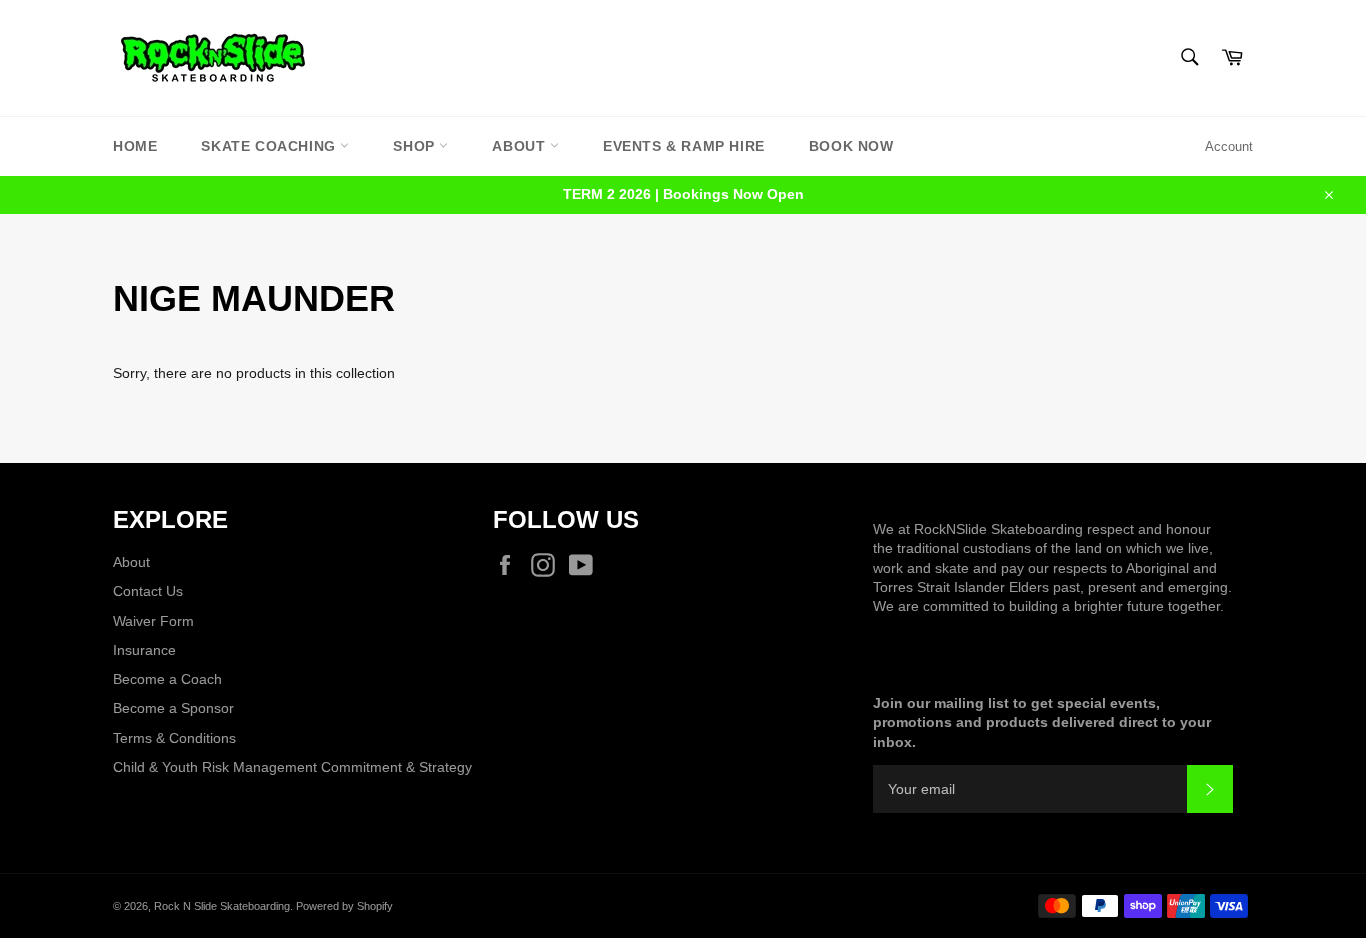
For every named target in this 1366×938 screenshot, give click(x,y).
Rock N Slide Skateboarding (222, 906)
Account (1229, 146)
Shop (416, 146)
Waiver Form (153, 621)
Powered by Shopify (344, 906)
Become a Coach (167, 679)
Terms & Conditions (174, 738)
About (521, 146)
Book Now (851, 146)
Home (135, 146)
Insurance (144, 650)
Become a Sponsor (173, 708)
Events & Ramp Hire (684, 146)
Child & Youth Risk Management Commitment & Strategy (292, 767)
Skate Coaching (270, 146)
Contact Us (148, 591)
